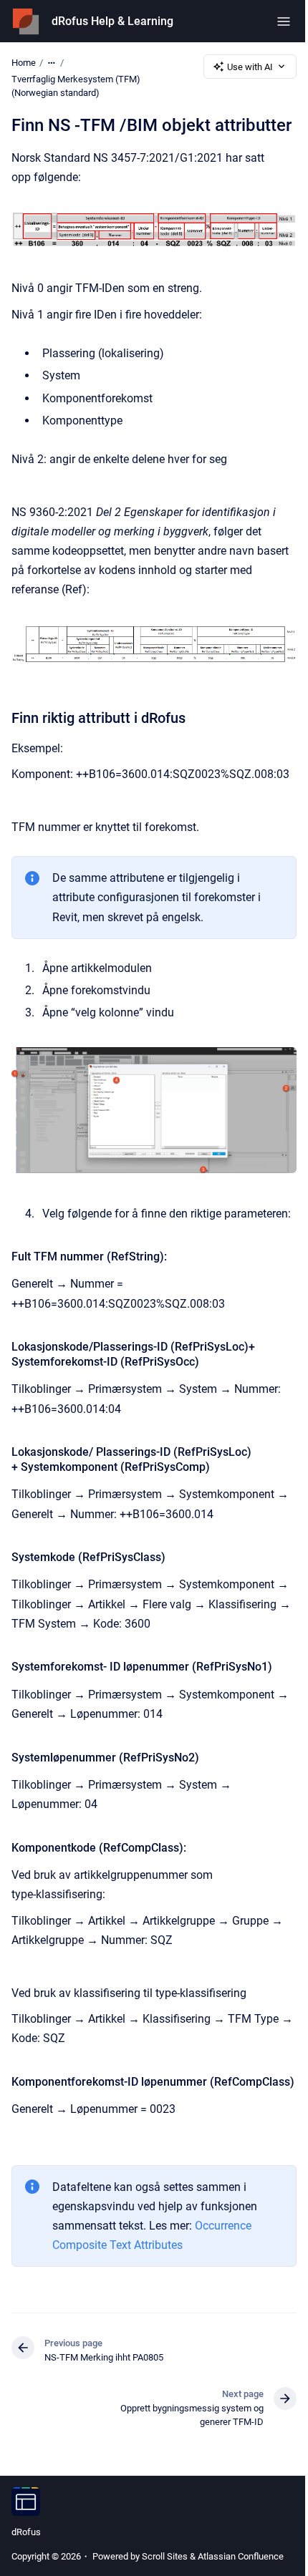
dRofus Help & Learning (112, 21)
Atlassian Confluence (241, 2556)
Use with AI (250, 67)
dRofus (26, 2532)
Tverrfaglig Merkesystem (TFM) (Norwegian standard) (76, 86)
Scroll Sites (165, 2556)
